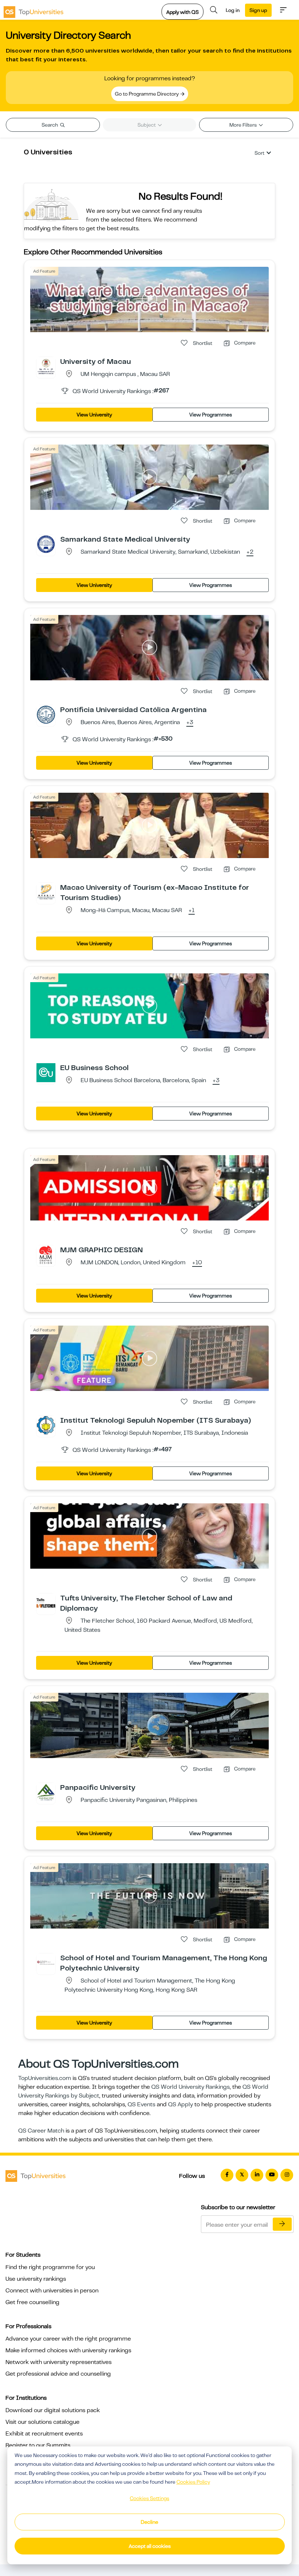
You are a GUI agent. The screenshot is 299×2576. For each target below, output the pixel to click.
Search (50, 125)
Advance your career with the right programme (68, 2339)
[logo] (34, 10)
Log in (233, 10)
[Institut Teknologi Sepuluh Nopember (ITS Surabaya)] (46, 1425)
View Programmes (211, 415)
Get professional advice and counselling (58, 2374)
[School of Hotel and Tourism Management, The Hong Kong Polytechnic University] (46, 1962)
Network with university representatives (59, 2362)
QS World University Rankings (191, 2087)
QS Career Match (41, 2131)
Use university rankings (36, 2279)
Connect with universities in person (52, 2291)
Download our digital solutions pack (53, 2410)
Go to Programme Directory (147, 94)
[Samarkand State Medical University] (46, 544)
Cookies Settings (149, 2498)
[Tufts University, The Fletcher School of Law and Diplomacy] (46, 1603)
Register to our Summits (38, 2445)
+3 (190, 723)
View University (94, 415)
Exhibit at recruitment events (44, 2434)
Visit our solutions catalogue (42, 2422)
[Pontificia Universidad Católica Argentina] (46, 714)
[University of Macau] (46, 366)
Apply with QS (182, 12)
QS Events (141, 2104)
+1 (192, 911)
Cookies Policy (193, 2482)
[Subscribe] (282, 2224)
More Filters (244, 125)
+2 (250, 552)
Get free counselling (32, 2302)
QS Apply (180, 2104)
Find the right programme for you (50, 2267)
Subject (147, 125)
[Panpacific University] (46, 1792)
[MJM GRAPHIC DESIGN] (46, 1254)
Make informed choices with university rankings (68, 2350)
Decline (149, 2522)
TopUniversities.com (45, 2078)
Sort (259, 153)
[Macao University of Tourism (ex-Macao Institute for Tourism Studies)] (46, 892)
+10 (197, 1263)
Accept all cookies (150, 2546)
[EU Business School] (46, 1072)
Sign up (258, 10)
